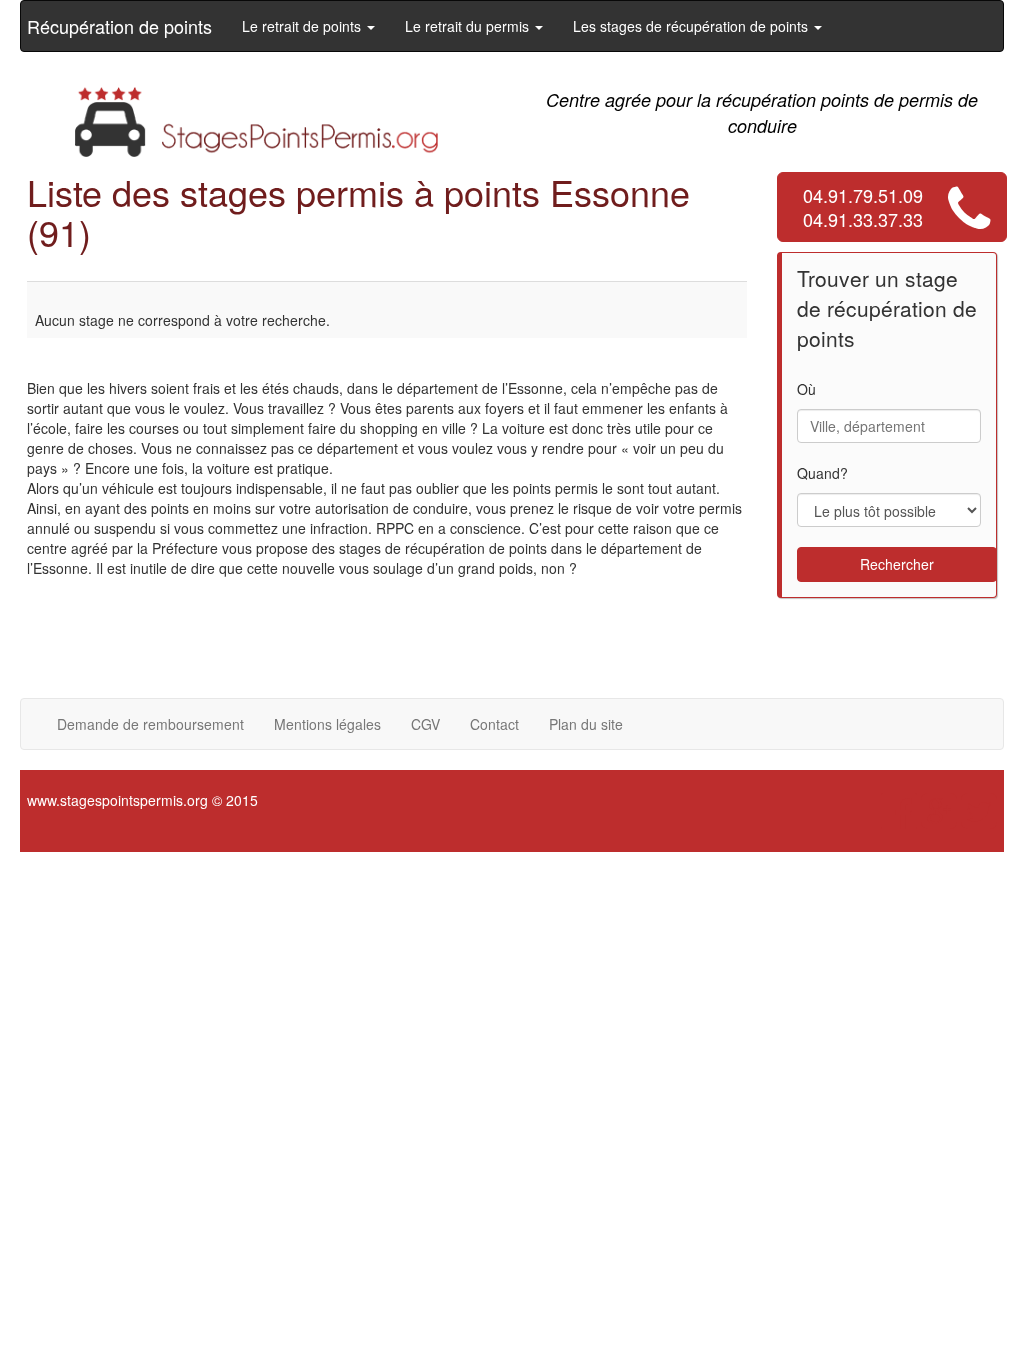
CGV (425, 724)
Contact (494, 724)
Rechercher (897, 564)
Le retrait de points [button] (303, 26)
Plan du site (586, 724)
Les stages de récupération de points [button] (692, 26)
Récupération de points (119, 26)
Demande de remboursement (150, 724)
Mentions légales (327, 724)
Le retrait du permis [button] (469, 26)
